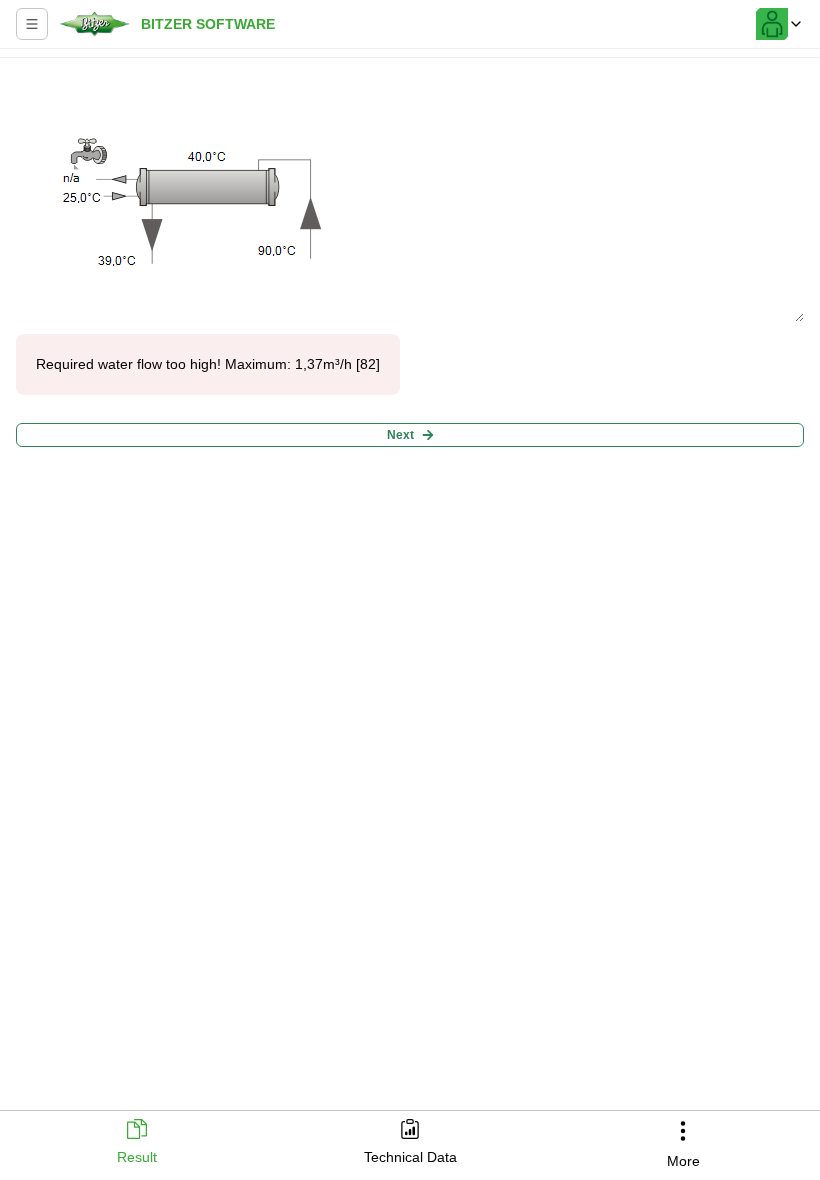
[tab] (136, 1143)
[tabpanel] (410, 578)
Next (400, 435)
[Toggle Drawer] (32, 24)
